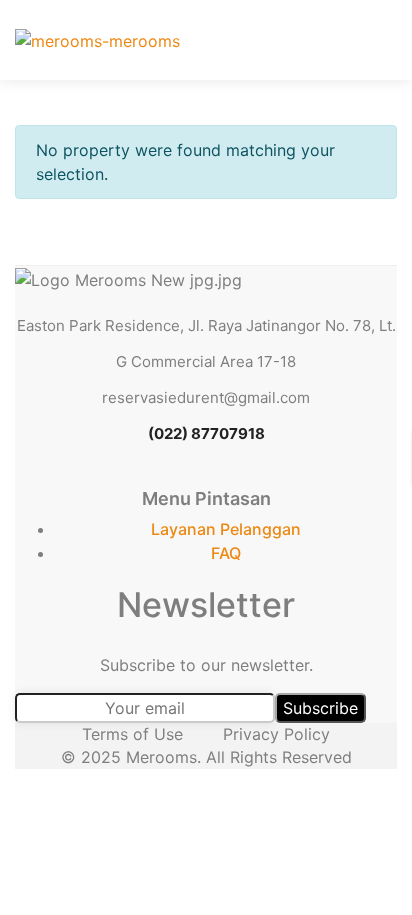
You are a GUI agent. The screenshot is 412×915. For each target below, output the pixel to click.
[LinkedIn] (229, 478)
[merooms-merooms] (97, 40)
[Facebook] (137, 478)
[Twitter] (183, 478)
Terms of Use (132, 734)
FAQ (226, 553)
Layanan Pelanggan (226, 529)
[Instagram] (275, 478)
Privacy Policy (276, 734)
